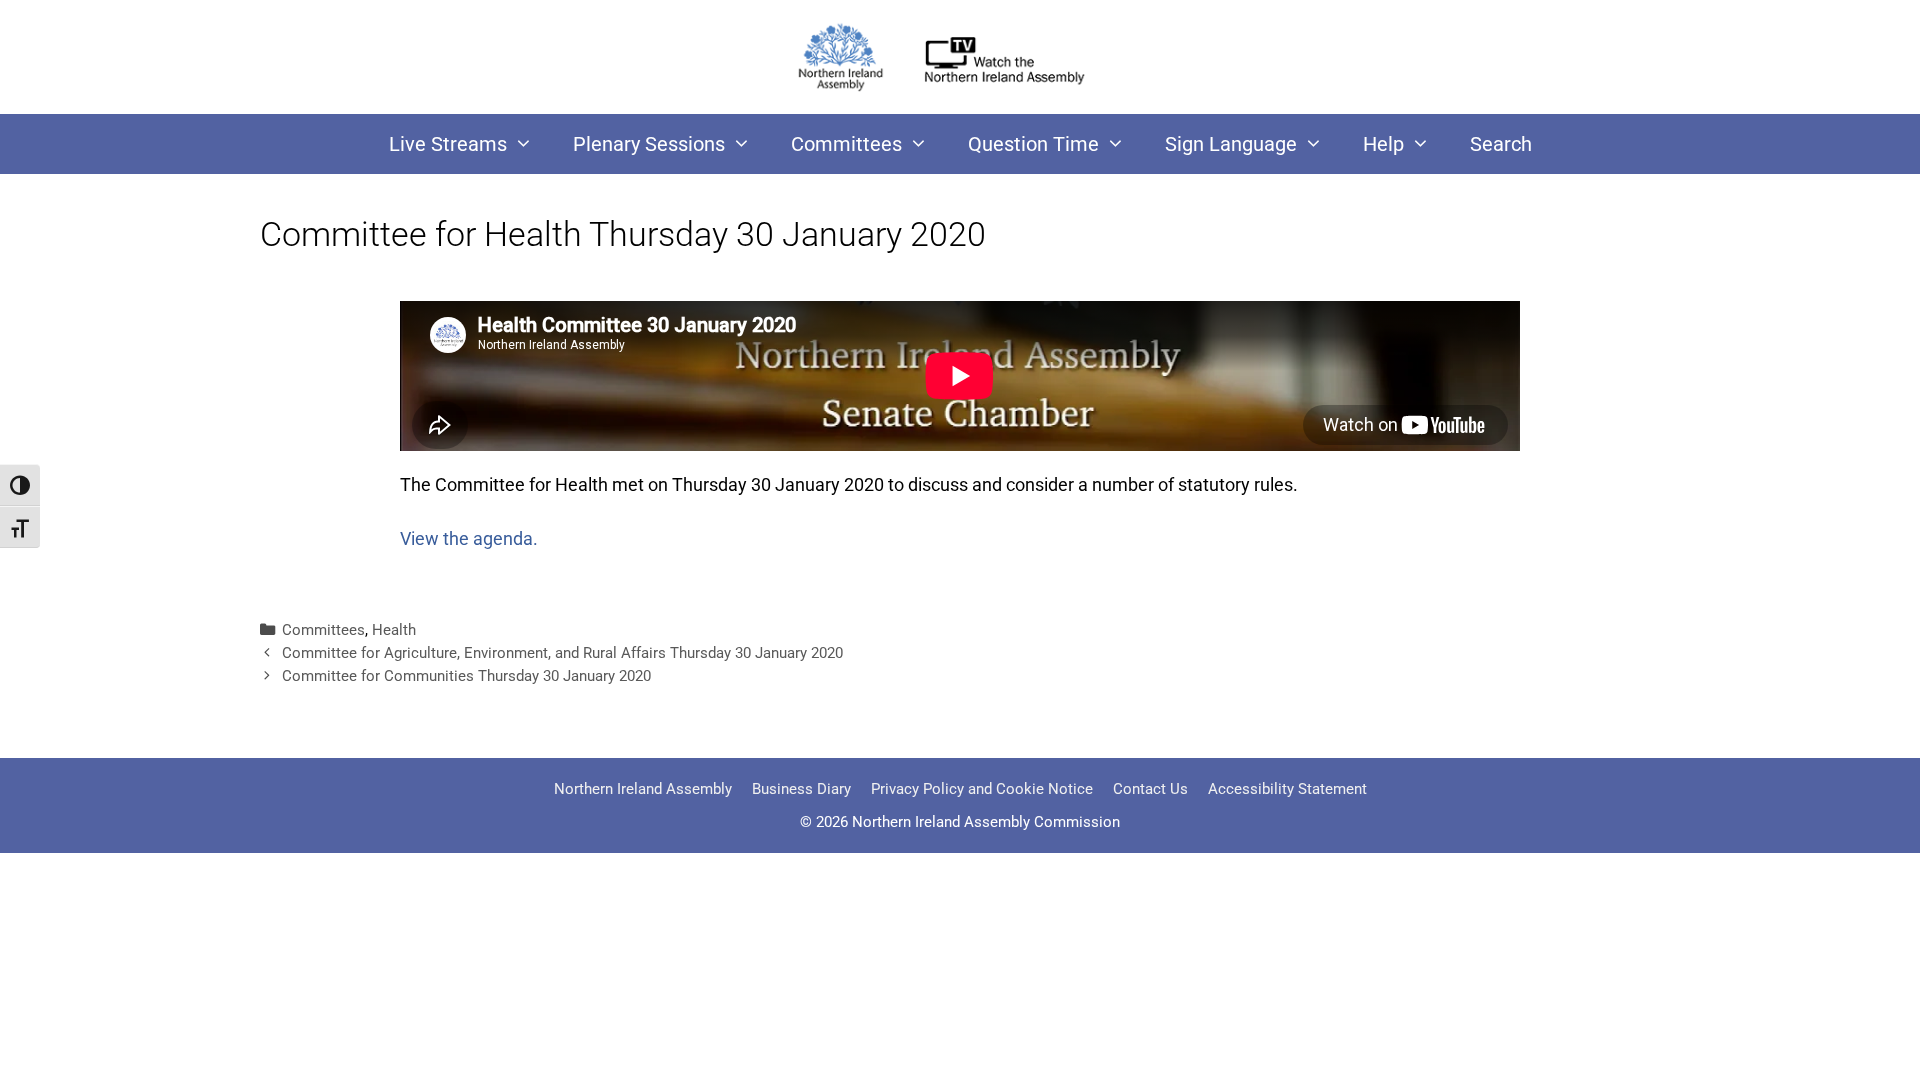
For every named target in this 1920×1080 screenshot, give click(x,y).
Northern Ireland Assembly (643, 789)
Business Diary (801, 789)
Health (394, 630)
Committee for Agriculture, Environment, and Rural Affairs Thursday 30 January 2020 (562, 653)
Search (1501, 144)
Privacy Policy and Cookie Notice (982, 789)
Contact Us (1150, 789)
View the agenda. (469, 538)
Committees (846, 144)
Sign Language (1231, 144)
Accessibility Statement (1287, 789)
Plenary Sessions (649, 144)
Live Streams (448, 144)
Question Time (1033, 144)
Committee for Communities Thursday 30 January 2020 (466, 676)
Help (1383, 144)
